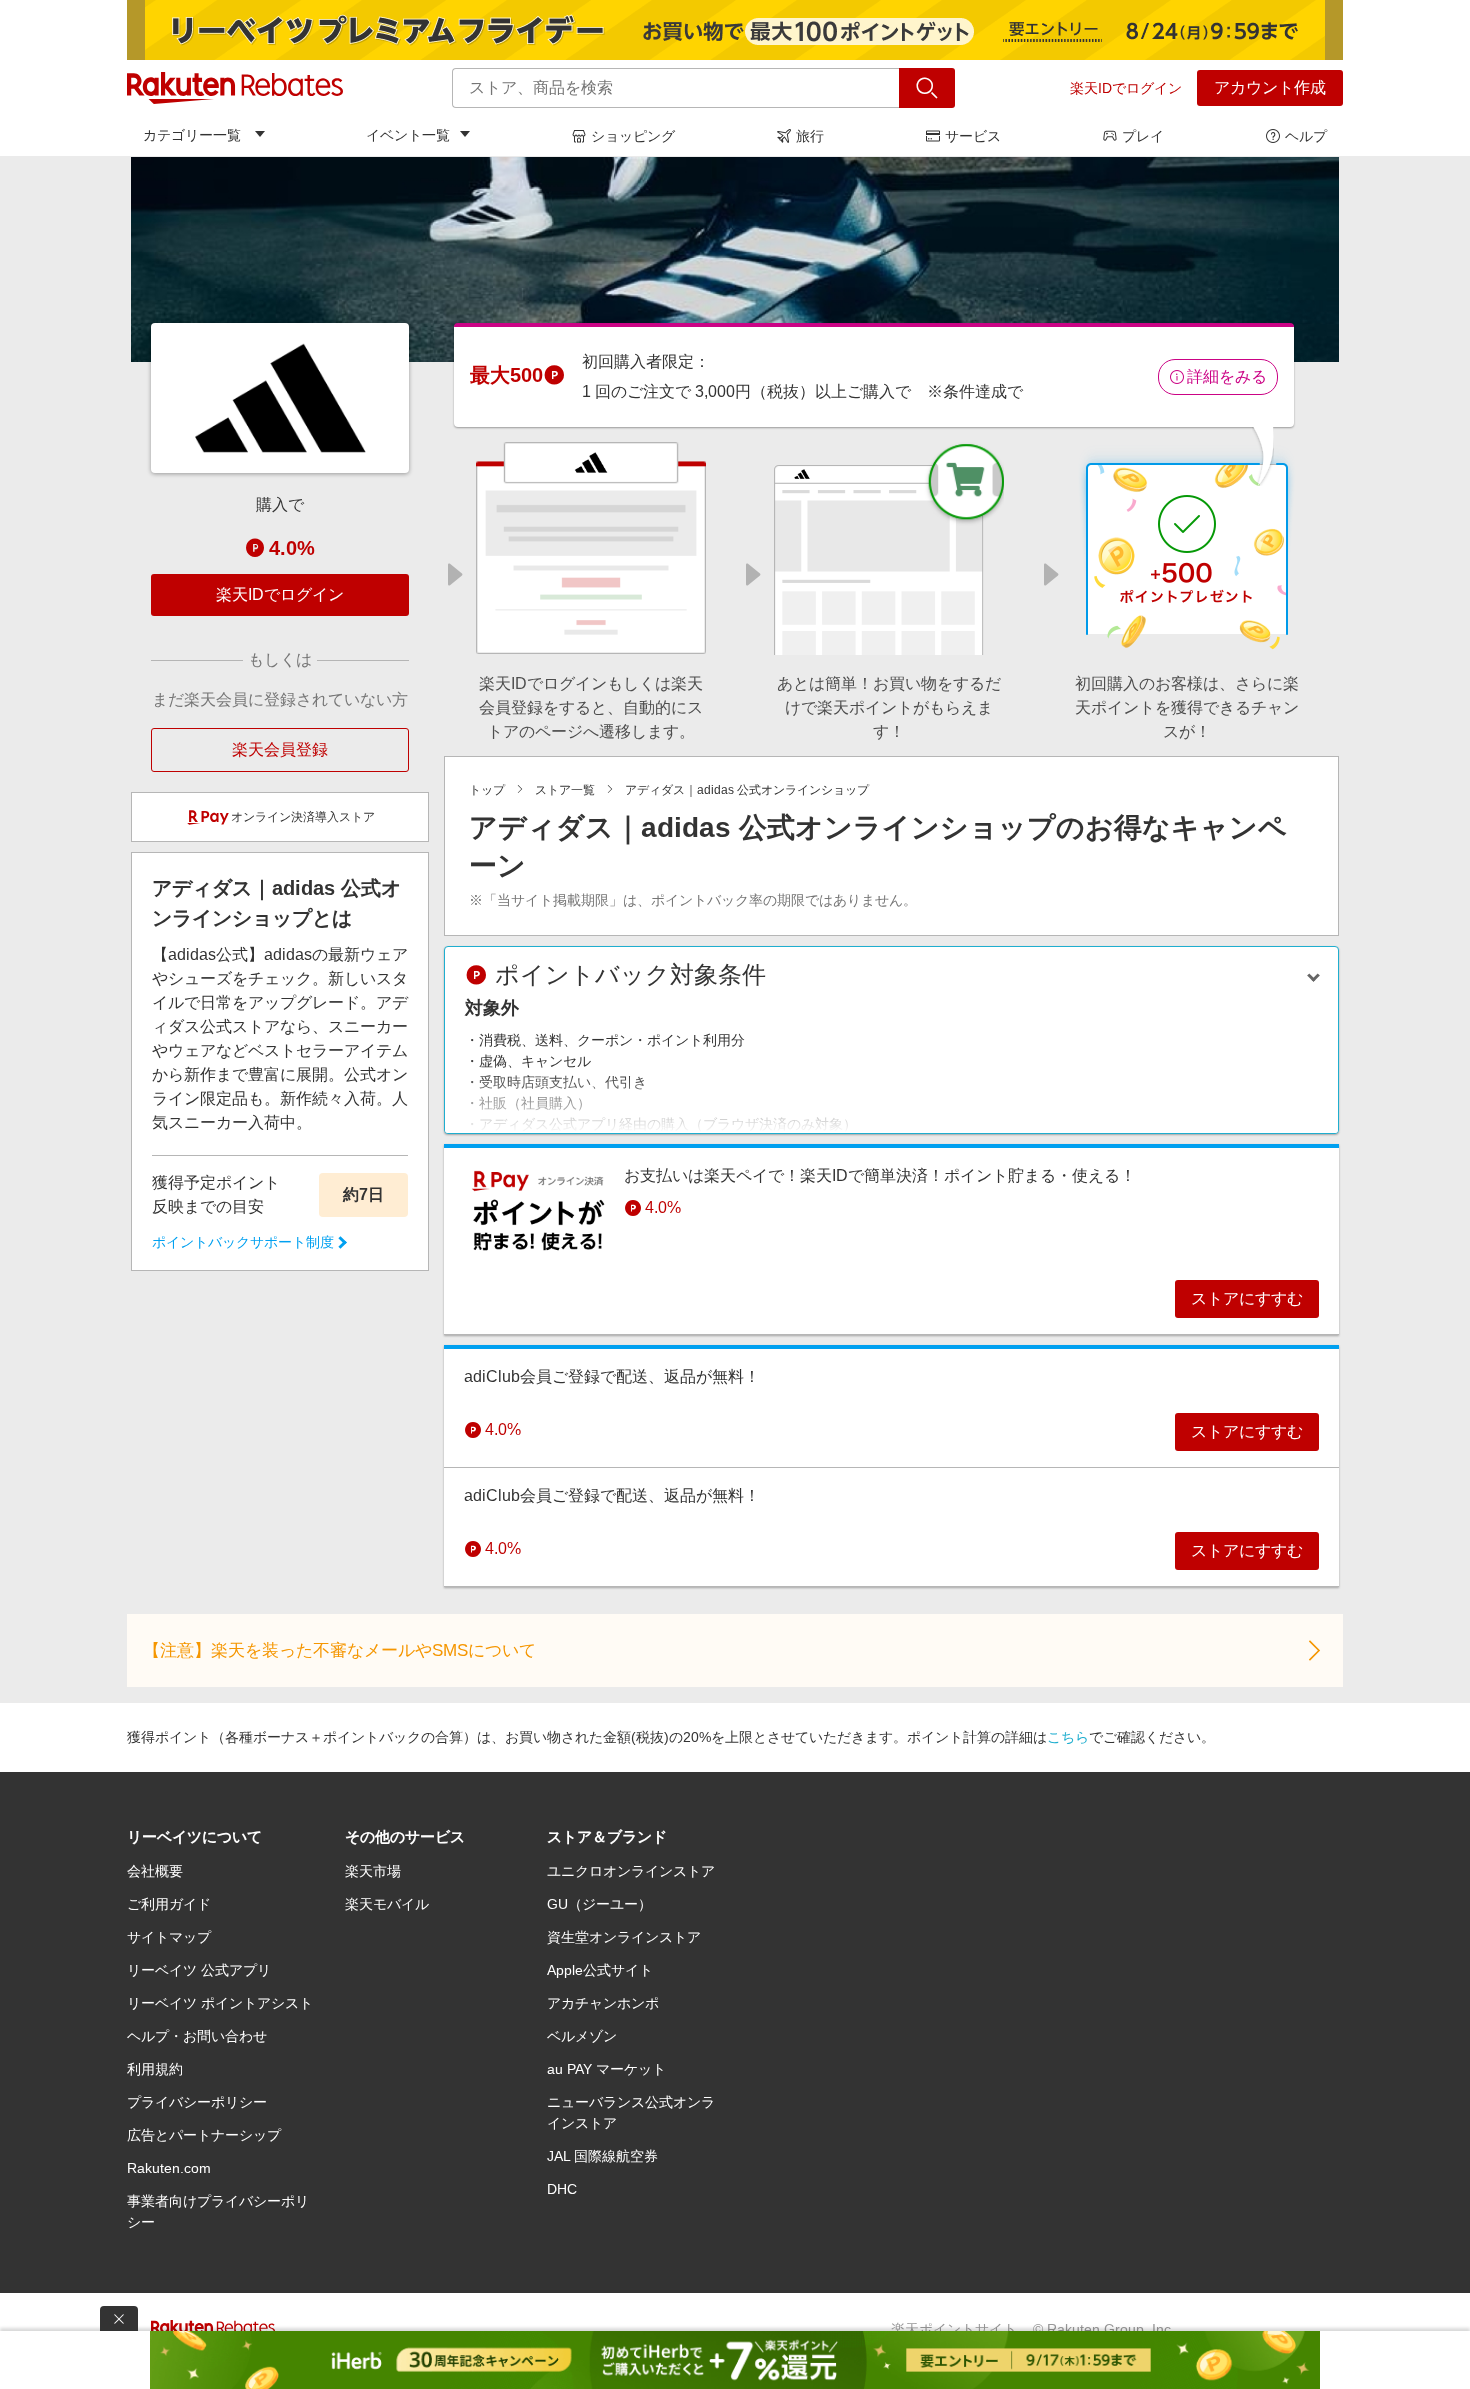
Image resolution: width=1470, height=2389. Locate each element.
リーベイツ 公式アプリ (199, 1970)
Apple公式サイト (600, 1970)
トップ (487, 790)
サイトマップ (169, 1937)
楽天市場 (373, 1871)
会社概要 (155, 1871)
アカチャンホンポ (603, 2003)
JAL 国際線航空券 (602, 2156)
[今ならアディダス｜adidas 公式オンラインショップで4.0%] (735, 259)
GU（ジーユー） (599, 1904)
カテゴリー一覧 (192, 135)
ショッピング (633, 136)
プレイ (1143, 136)
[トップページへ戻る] (235, 88)
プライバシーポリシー (197, 2102)
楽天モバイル (387, 1904)
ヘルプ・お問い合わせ (197, 2036)
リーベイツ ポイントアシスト (220, 2003)
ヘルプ (1306, 136)
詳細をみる (1227, 376)
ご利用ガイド (169, 1904)
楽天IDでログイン (1126, 88)
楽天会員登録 (280, 749)
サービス (973, 136)
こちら (1068, 1737)
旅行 (810, 136)
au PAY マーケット (606, 2069)
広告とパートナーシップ (204, 2135)
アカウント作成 (1270, 87)
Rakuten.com (169, 2168)
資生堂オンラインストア (624, 1937)
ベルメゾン (582, 2036)
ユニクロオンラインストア (631, 1871)
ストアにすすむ (1247, 1298)
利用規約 (155, 2069)
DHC (562, 2189)
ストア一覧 (565, 790)
